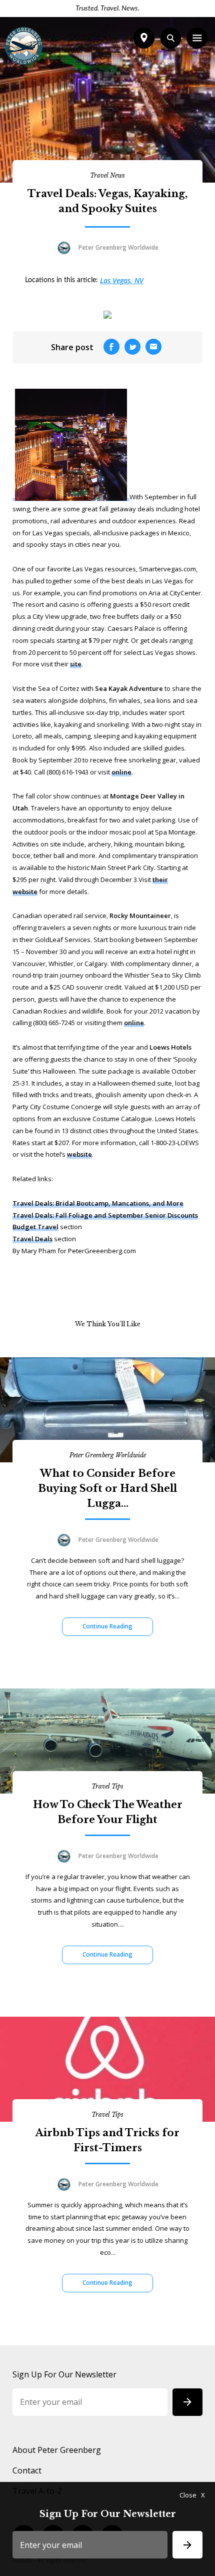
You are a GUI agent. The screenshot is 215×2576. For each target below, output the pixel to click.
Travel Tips (107, 1786)
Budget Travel (35, 1227)
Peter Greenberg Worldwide (108, 1455)
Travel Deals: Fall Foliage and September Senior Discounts (105, 1215)
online (121, 772)
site (76, 664)
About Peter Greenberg (57, 2450)
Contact (27, 2470)
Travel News (107, 175)
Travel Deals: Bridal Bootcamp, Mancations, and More (98, 1203)
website (79, 1154)
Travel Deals (32, 1239)
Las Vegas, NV (122, 280)
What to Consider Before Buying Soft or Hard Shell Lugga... (107, 1488)
